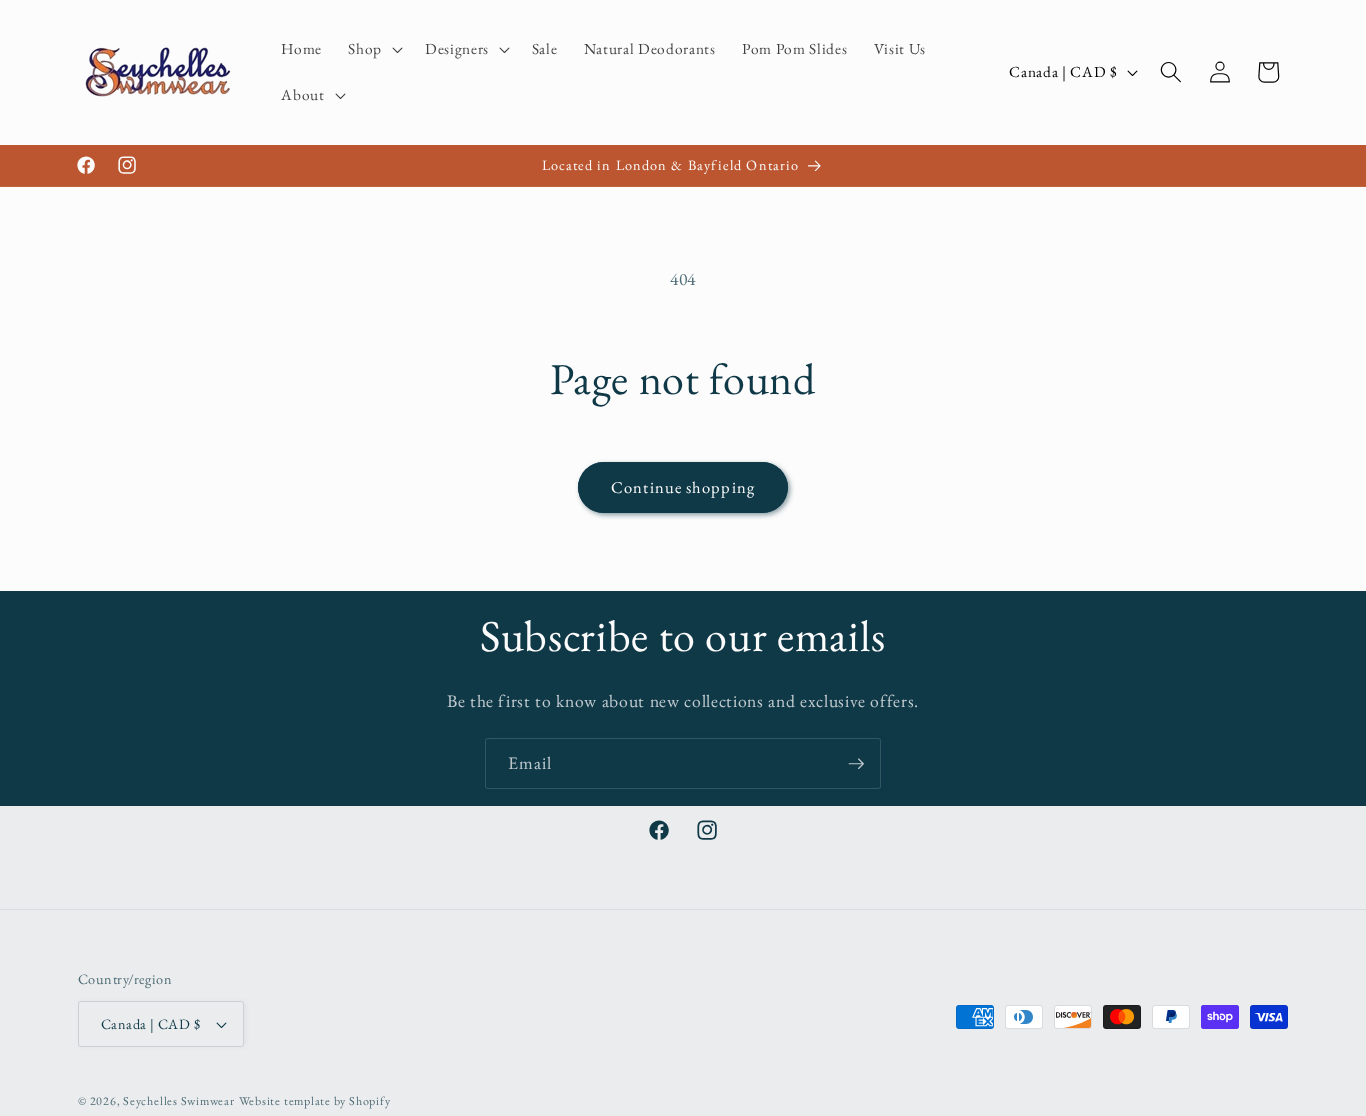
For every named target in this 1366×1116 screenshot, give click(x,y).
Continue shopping (683, 487)
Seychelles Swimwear (179, 1101)
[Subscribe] (856, 764)
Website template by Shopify (315, 1101)
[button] (373, 49)
